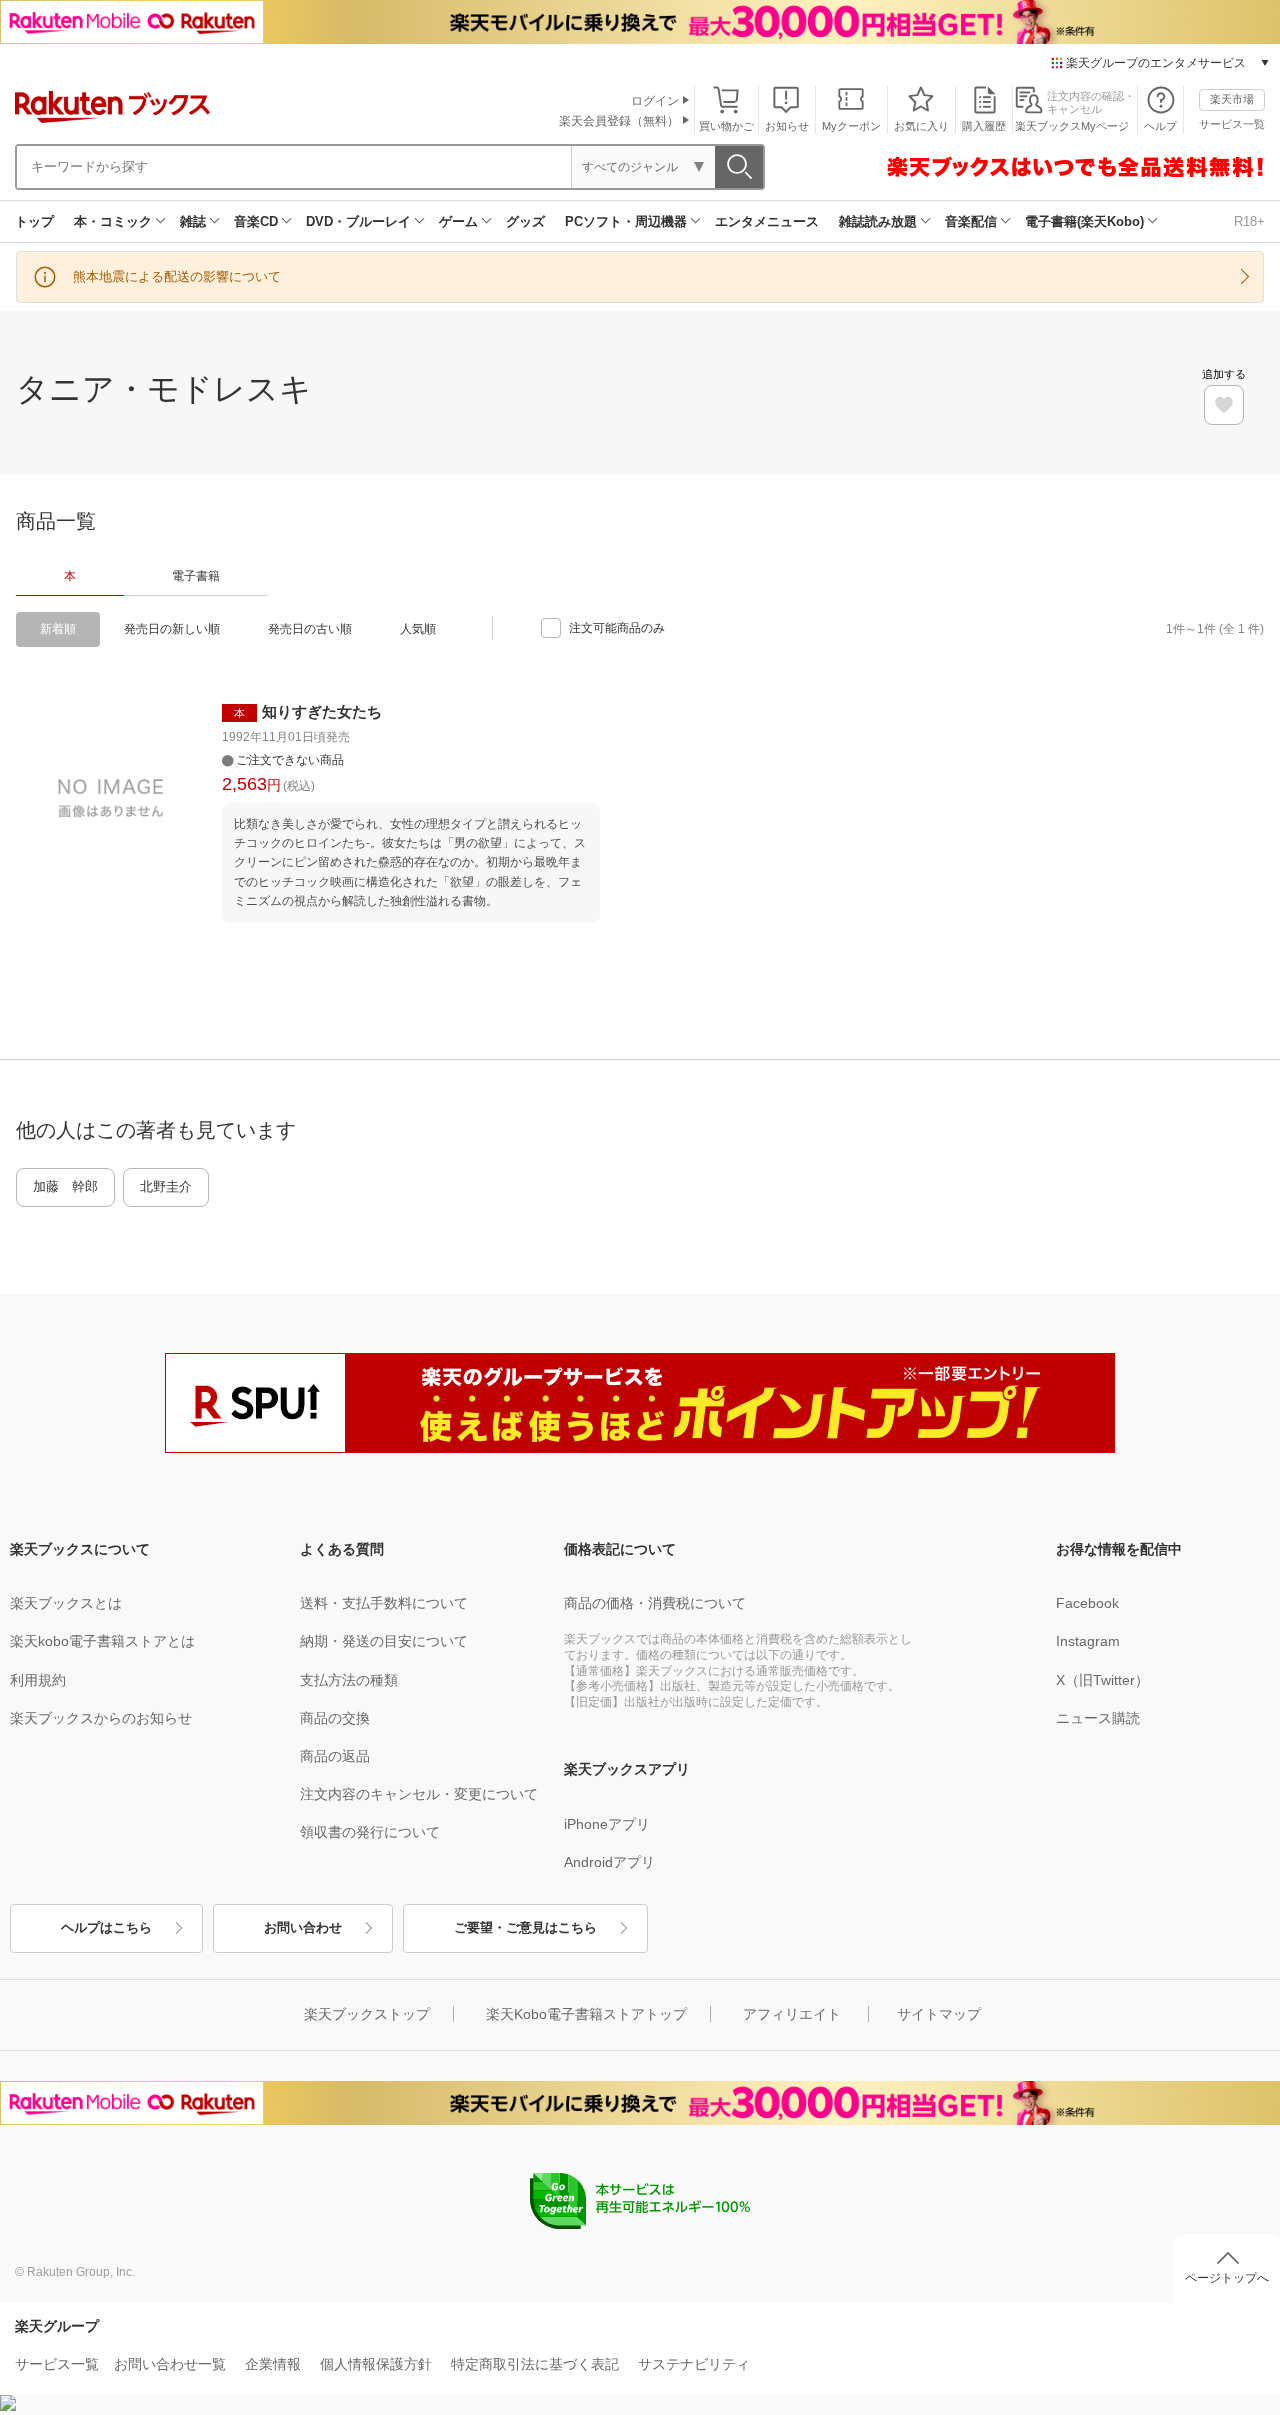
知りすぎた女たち (322, 711)
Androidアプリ (609, 1862)
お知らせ (787, 126)
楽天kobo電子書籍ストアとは (102, 1641)
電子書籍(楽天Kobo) (1084, 221)
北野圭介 (166, 1186)
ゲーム (458, 221)
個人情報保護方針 (376, 2364)
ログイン (655, 101)
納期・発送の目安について (384, 1641)
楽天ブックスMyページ (1072, 126)
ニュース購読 (1098, 1718)
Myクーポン (851, 126)
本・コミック (113, 221)
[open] (1224, 405)
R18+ (1249, 221)
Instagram (1088, 1641)
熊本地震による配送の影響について (177, 276)
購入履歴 (984, 126)
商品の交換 (335, 1718)
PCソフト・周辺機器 (626, 221)
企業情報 (273, 2364)
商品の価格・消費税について (655, 1603)
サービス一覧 (1232, 124)
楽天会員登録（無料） (619, 121)
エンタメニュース (767, 221)
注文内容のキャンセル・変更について (419, 1794)
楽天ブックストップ (367, 2014)
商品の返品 (335, 1756)
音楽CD (256, 221)
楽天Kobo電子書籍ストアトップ (586, 2014)
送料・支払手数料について (384, 1603)
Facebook (1087, 1603)
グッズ (525, 221)
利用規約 (38, 1680)
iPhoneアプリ (607, 1824)
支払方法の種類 (349, 1680)
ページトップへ (1227, 2278)
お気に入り (921, 126)
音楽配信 (971, 221)
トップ (34, 221)
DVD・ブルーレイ (358, 221)
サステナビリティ (694, 2364)
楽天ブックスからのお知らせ (101, 1718)
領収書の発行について (370, 1832)
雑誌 (193, 221)
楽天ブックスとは (66, 1603)
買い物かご (726, 126)
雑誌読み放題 (878, 221)
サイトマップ (939, 2014)
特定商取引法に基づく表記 (535, 2364)
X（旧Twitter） (1102, 1680)
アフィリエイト (792, 2014)
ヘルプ (1160, 126)
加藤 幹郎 (65, 1186)
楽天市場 (1232, 99)
